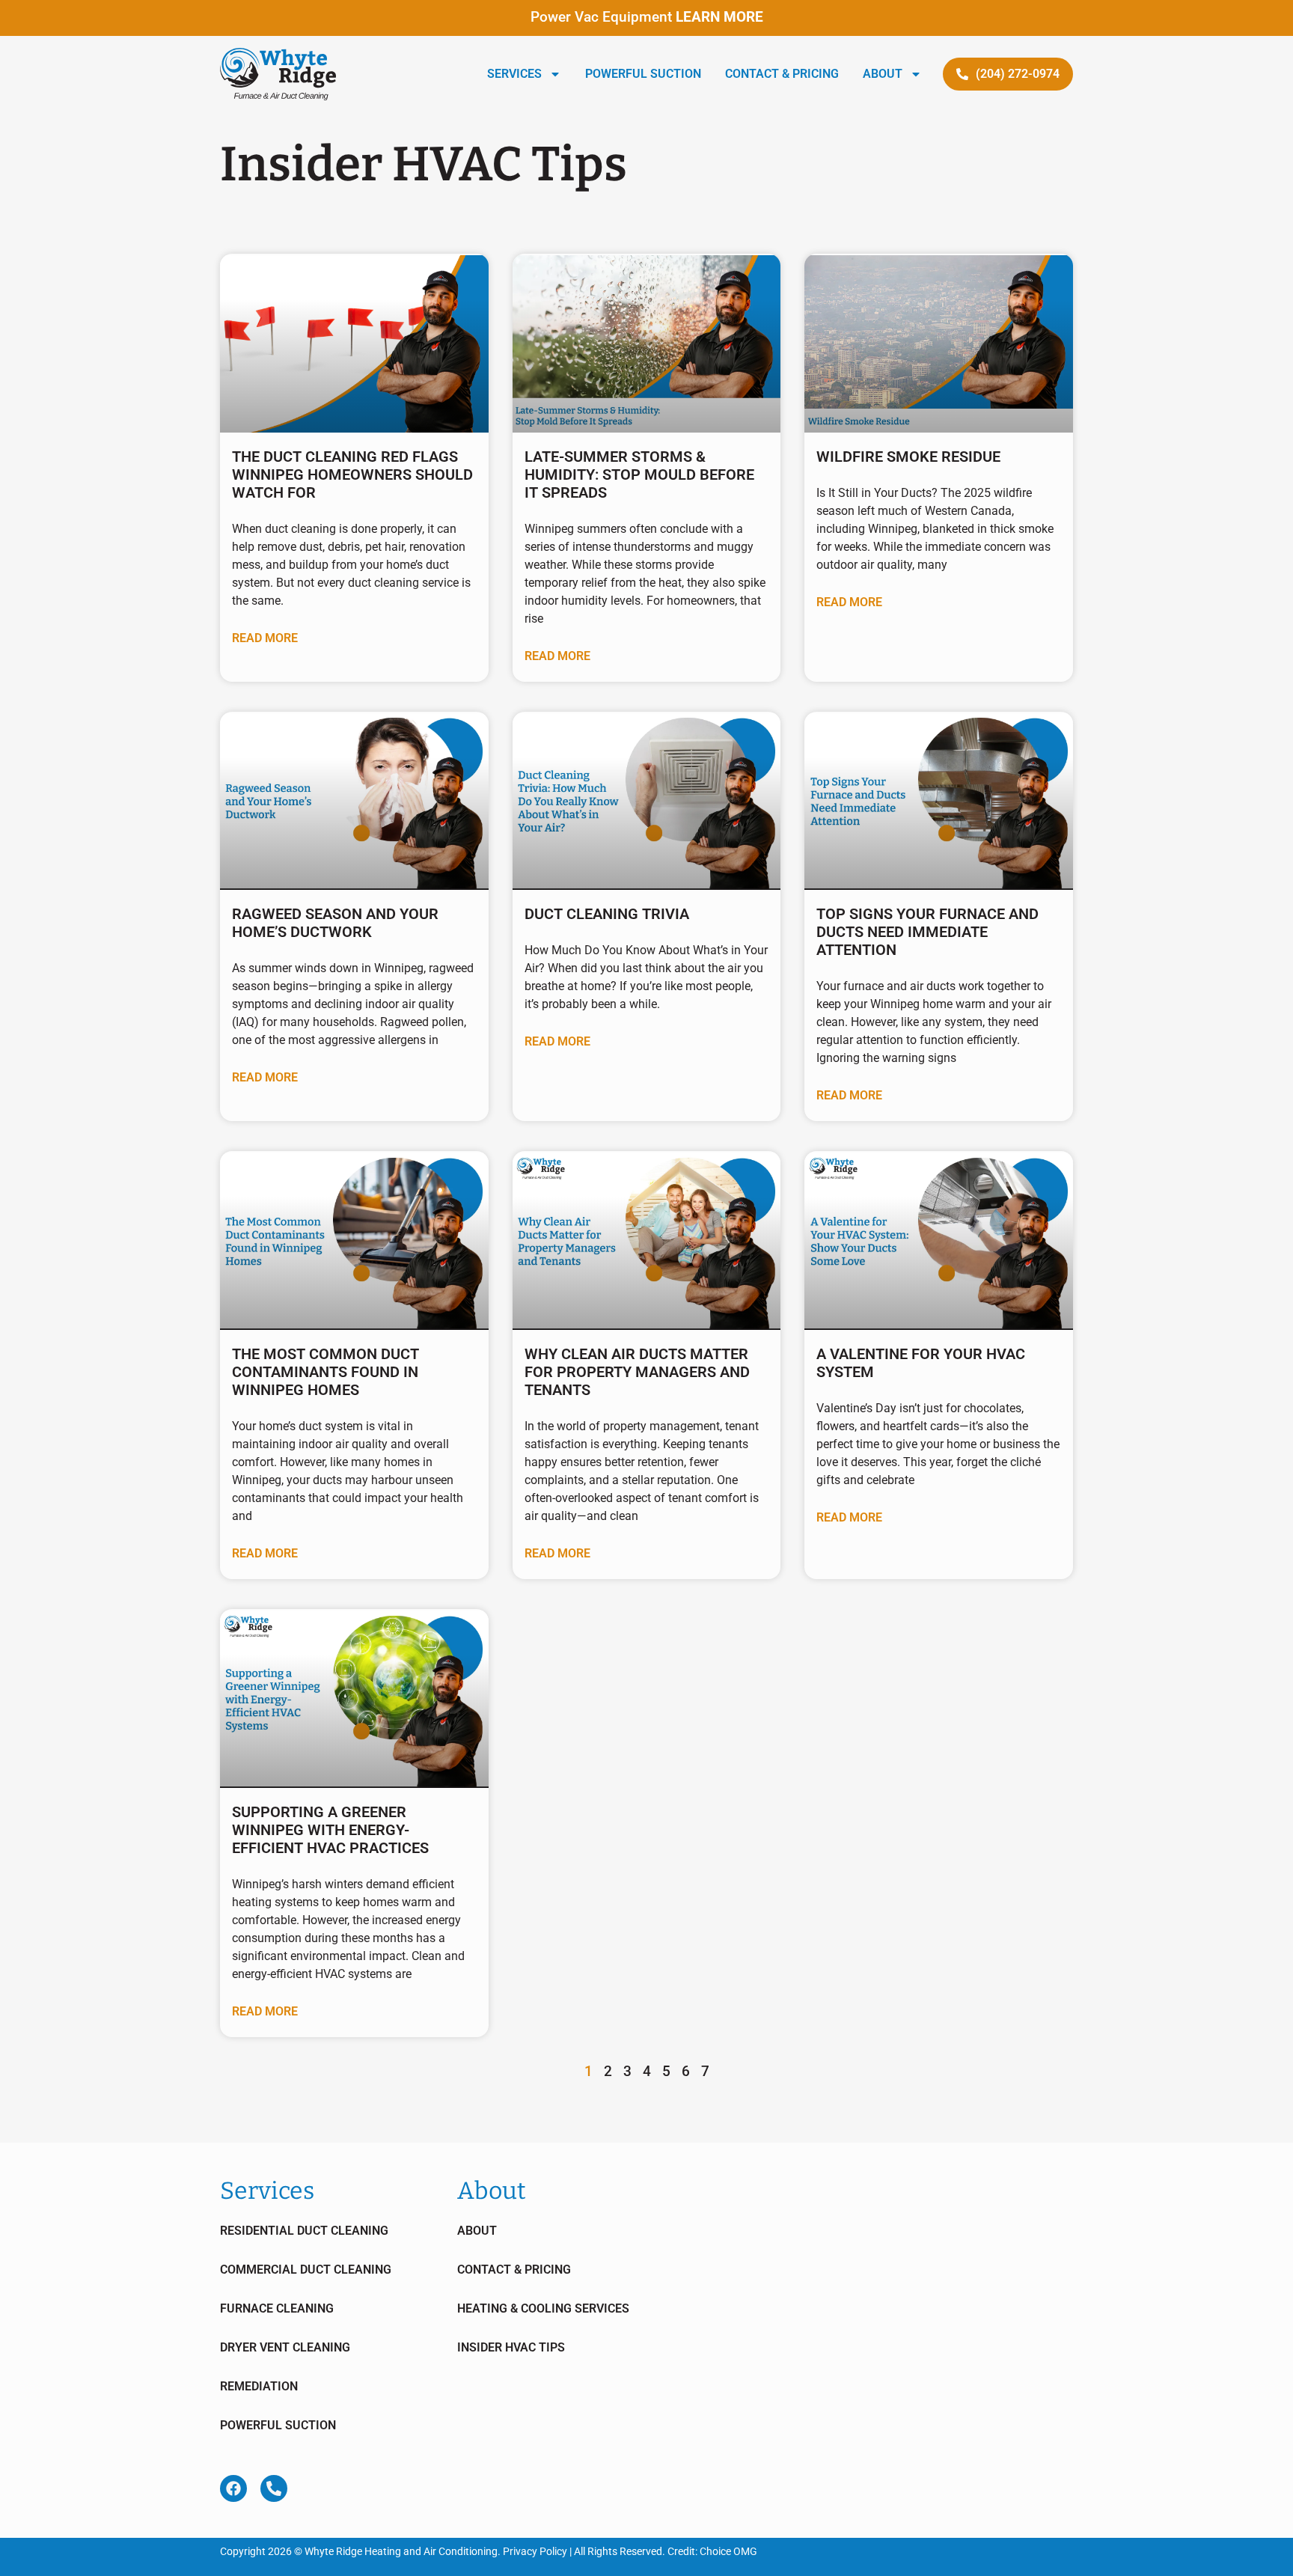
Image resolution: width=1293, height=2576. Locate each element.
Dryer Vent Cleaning (285, 2347)
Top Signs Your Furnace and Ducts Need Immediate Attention (927, 932)
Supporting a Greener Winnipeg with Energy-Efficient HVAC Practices (330, 1830)
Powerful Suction (643, 74)
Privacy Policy (535, 2551)
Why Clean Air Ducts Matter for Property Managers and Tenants (637, 1372)
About (883, 74)
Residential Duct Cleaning (304, 2231)
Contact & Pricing (782, 74)
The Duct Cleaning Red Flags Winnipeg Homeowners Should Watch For (352, 474)
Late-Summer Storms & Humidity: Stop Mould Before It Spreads (639, 474)
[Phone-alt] (274, 2488)
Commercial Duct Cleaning (306, 2270)
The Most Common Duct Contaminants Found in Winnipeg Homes (325, 1372)
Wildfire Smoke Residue (908, 457)
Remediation (259, 2386)
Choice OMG (728, 2551)
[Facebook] (233, 2488)
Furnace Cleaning (277, 2308)
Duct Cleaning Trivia (607, 914)
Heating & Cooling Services (543, 2308)
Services (514, 74)
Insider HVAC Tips (511, 2347)
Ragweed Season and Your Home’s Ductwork (335, 923)
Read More (265, 638)
